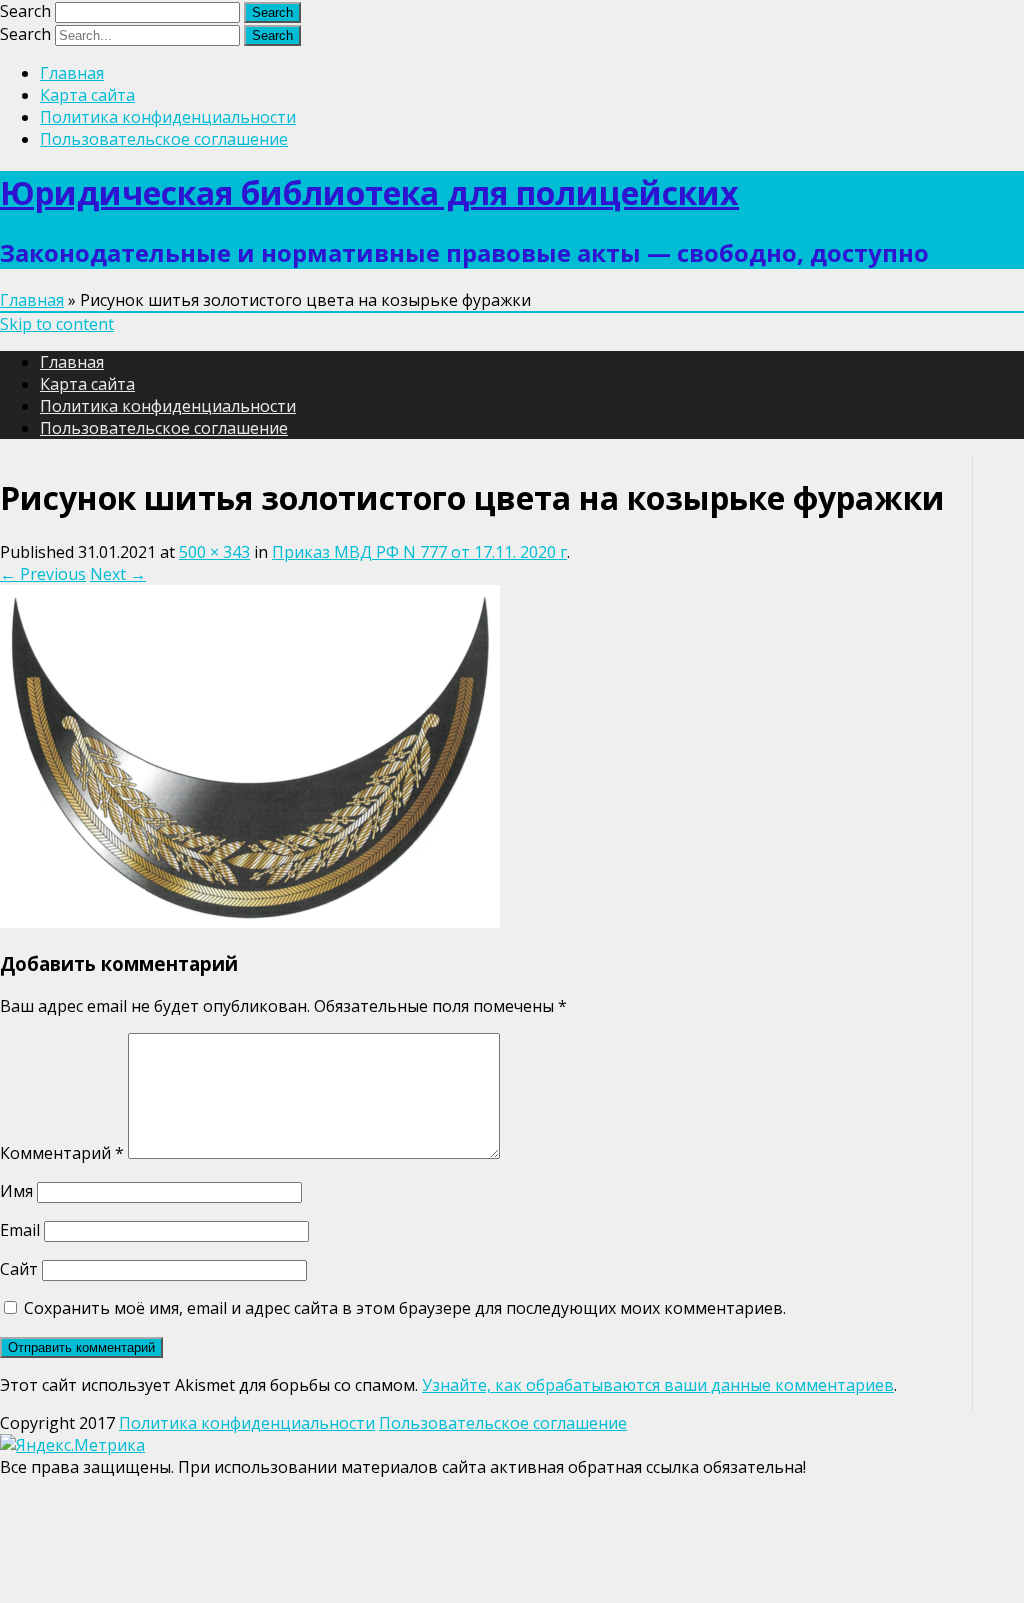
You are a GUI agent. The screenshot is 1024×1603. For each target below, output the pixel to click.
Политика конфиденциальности (168, 117)
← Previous (43, 574)
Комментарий (62, 1153)
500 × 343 (214, 552)
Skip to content (57, 324)
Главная (72, 73)
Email (20, 1230)
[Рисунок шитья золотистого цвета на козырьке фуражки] (250, 922)
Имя (16, 1191)
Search (25, 11)
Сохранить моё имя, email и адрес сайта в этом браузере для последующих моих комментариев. (405, 1308)
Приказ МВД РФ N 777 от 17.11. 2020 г (419, 552)
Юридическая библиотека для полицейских (369, 192)
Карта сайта (87, 95)
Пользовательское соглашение (164, 139)
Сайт (19, 1269)
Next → (118, 574)
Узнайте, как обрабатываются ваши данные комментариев (658, 1385)
